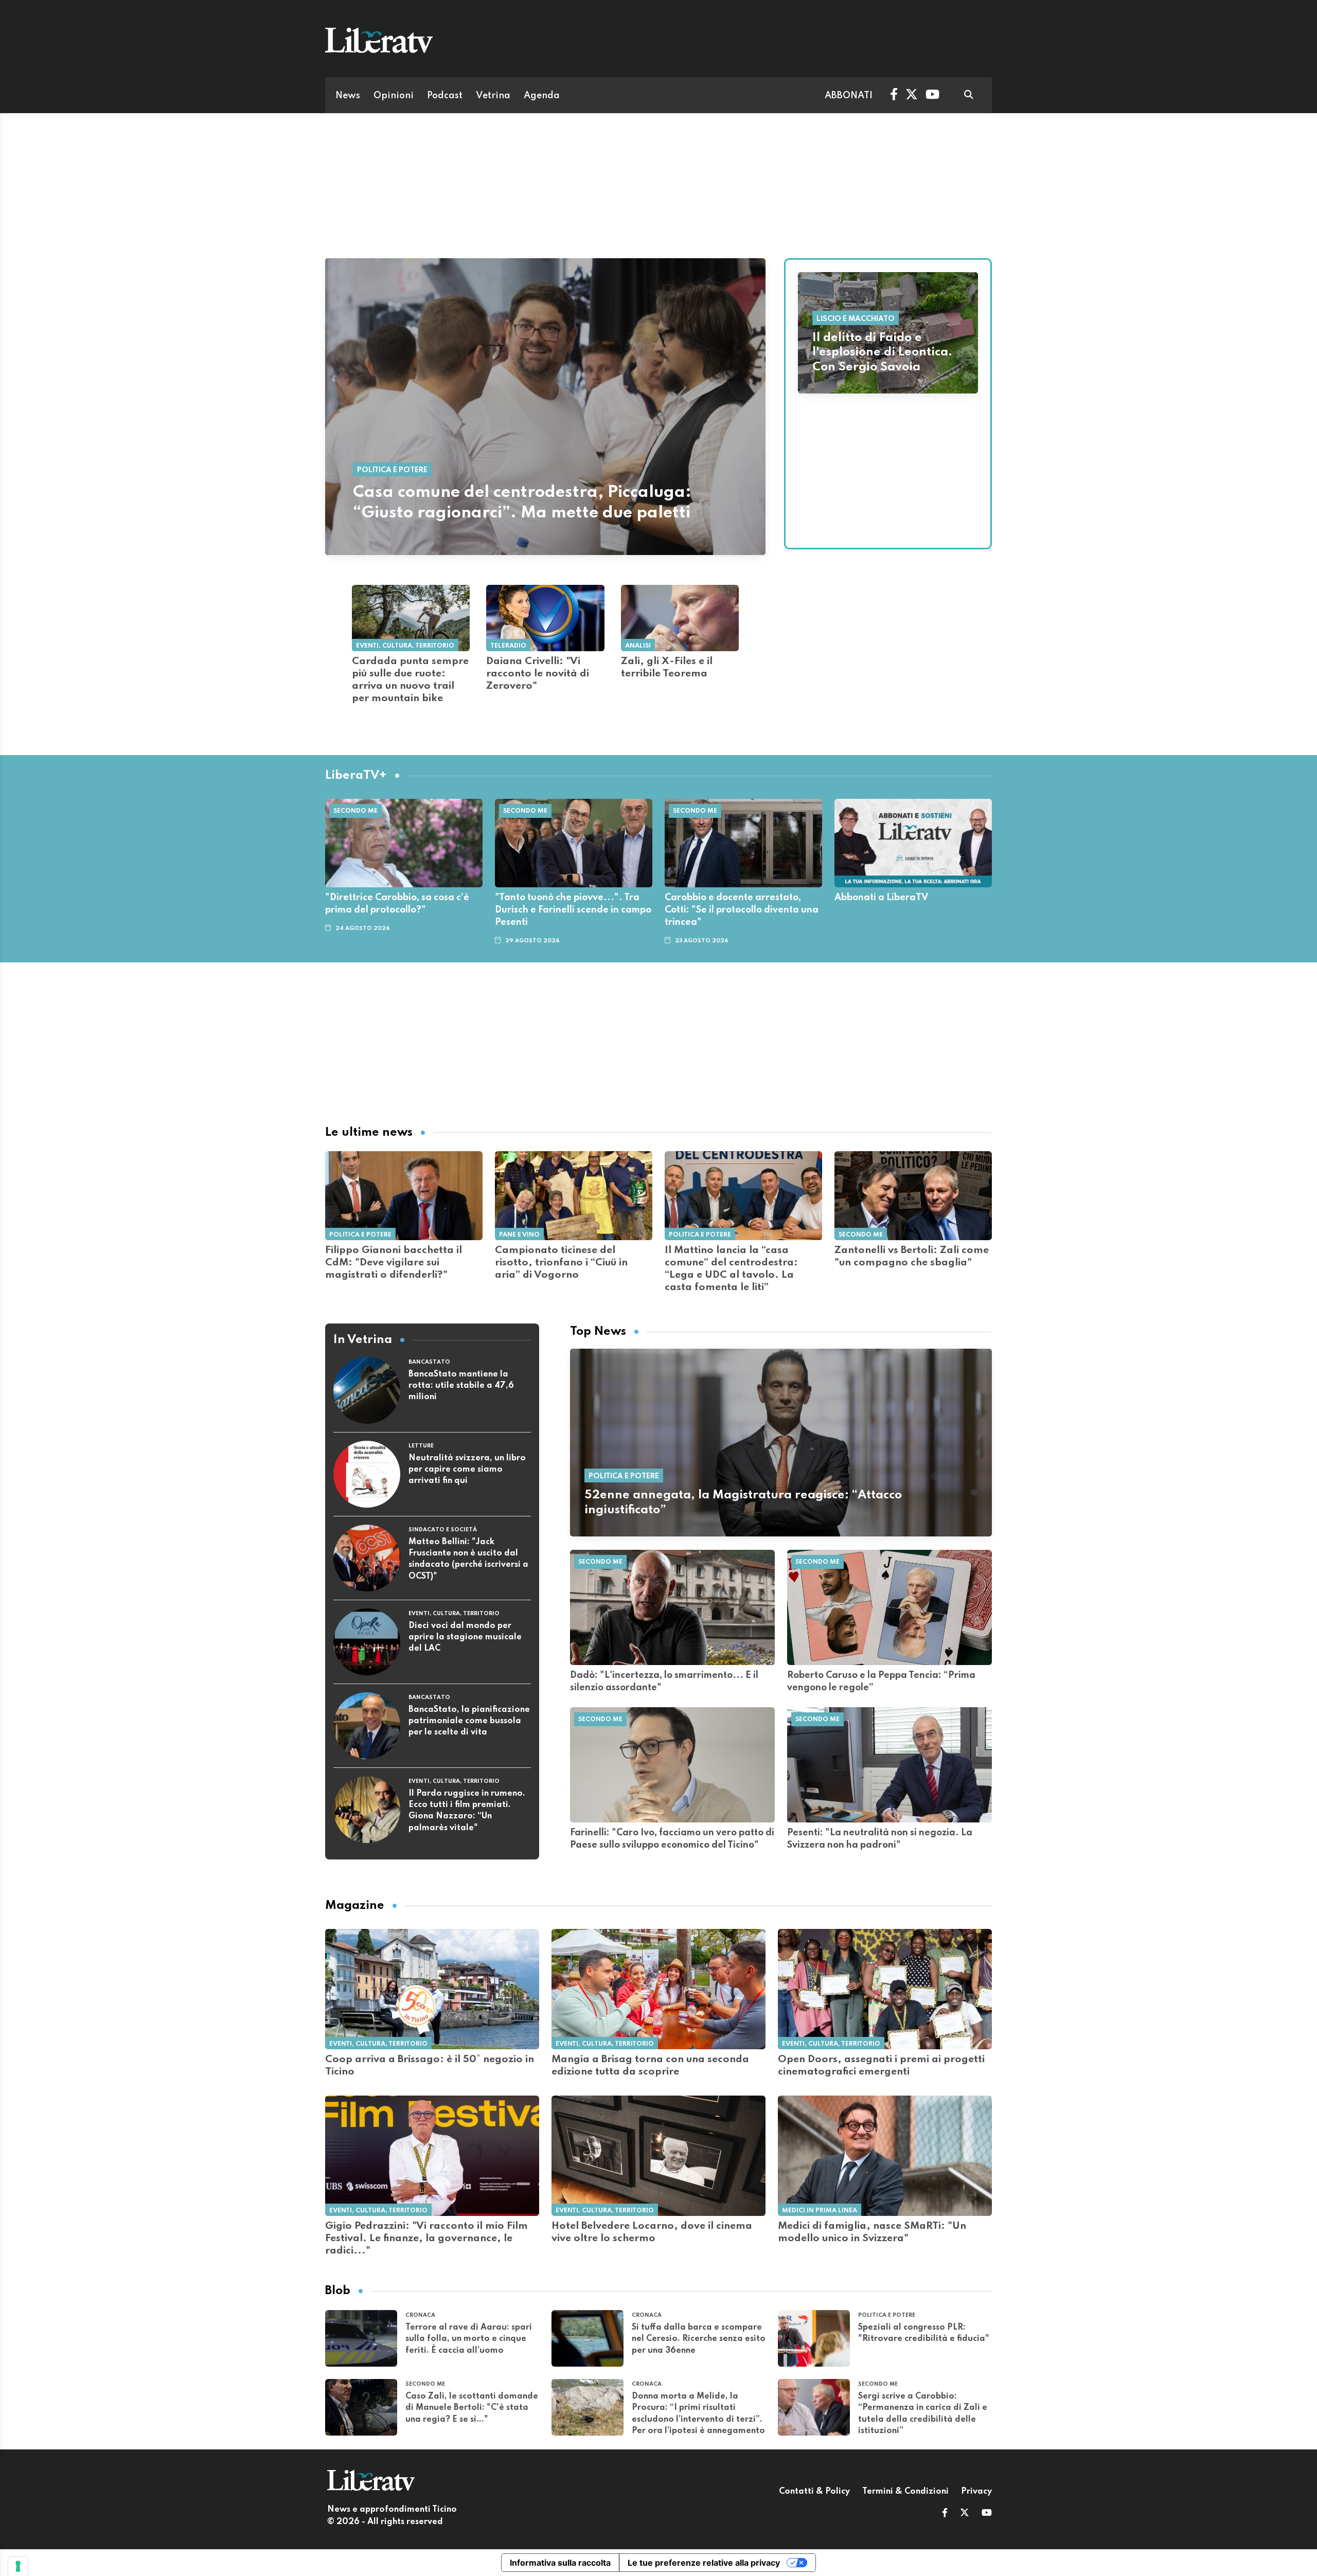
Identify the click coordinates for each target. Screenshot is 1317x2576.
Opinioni (394, 96)
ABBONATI (849, 96)
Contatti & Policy (814, 2492)
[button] (945, 2514)
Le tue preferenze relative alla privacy (704, 2563)
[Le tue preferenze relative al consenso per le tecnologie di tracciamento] (18, 2566)
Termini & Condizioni (905, 2492)
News (348, 96)
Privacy (976, 2492)
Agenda (542, 96)
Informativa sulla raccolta (560, 2563)
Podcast (445, 96)
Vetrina (493, 96)
